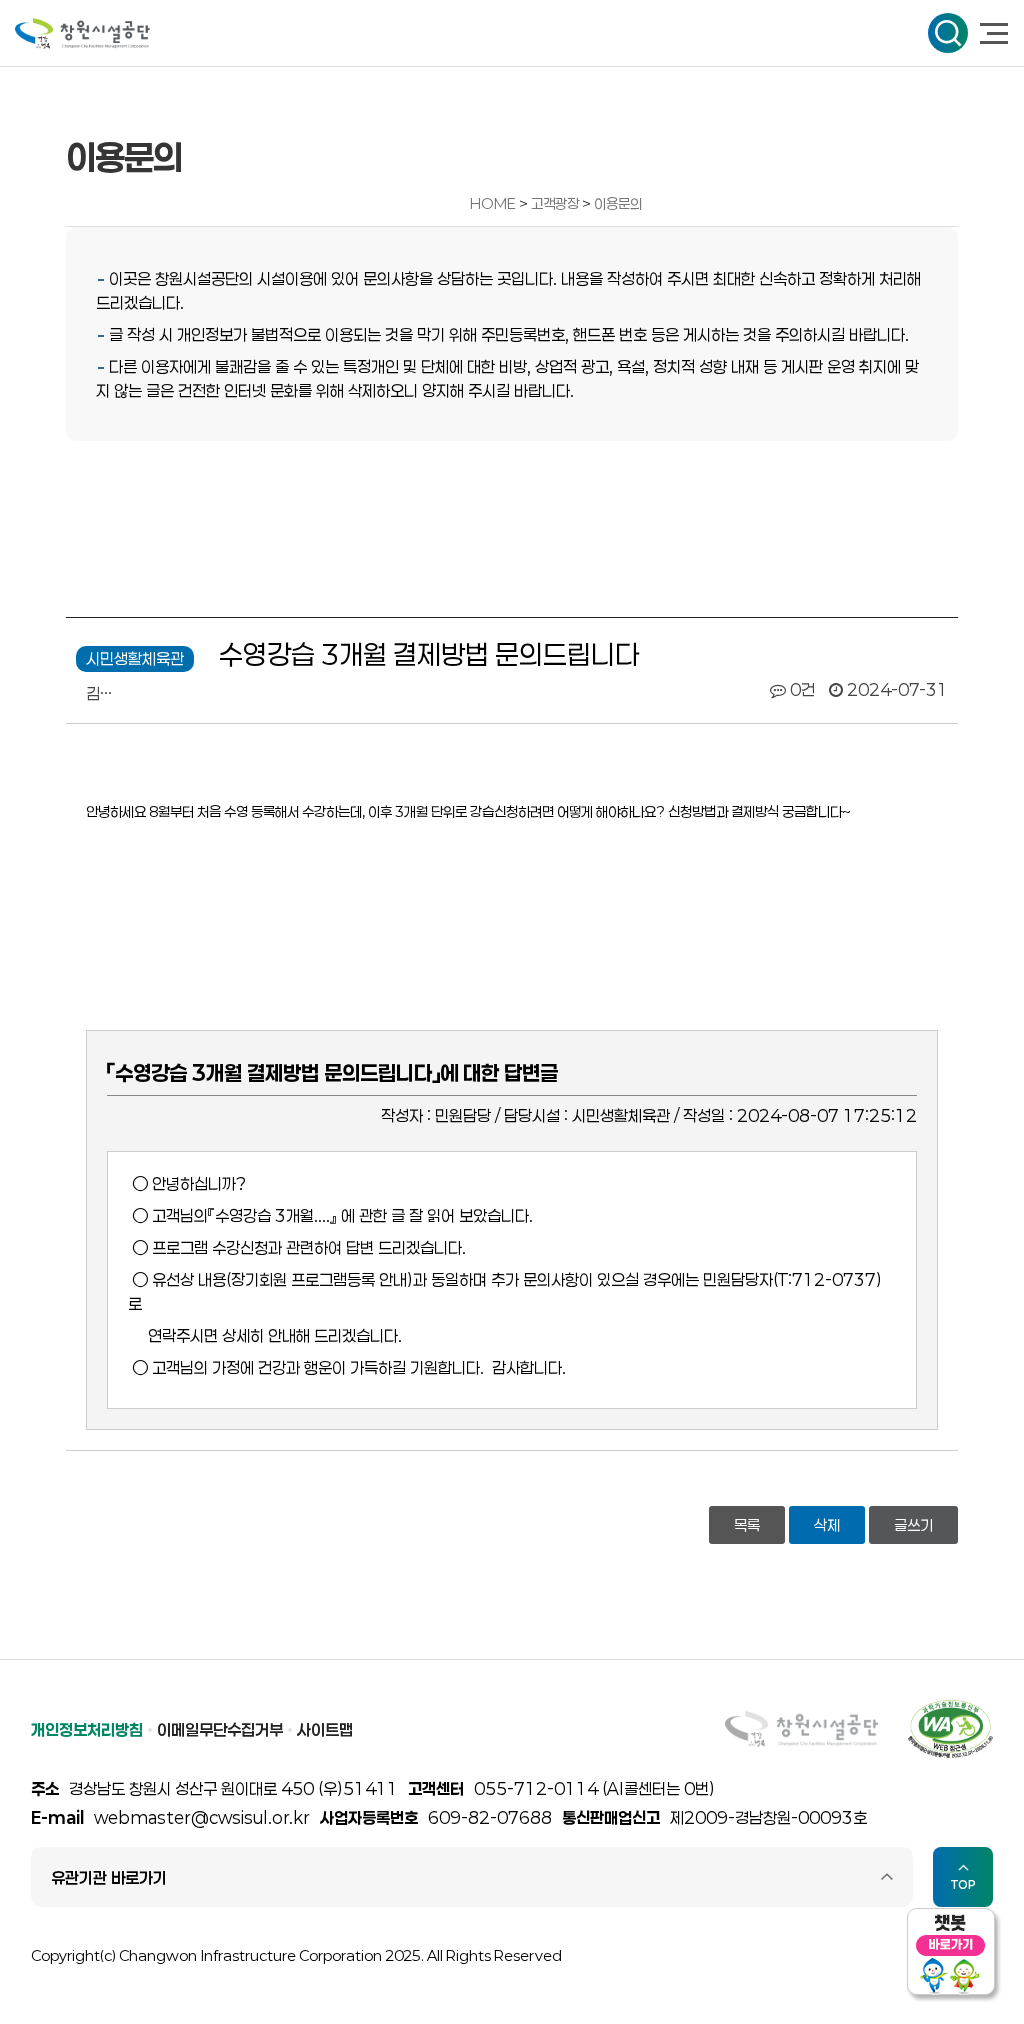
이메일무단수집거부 (220, 1729)
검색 (948, 33)
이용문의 (618, 203)
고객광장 (556, 203)
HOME (493, 203)
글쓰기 (913, 1525)
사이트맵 (325, 1729)
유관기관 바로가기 (109, 1877)
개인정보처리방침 (87, 1729)
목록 (747, 1525)
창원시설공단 (82, 33)
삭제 (827, 1525)
